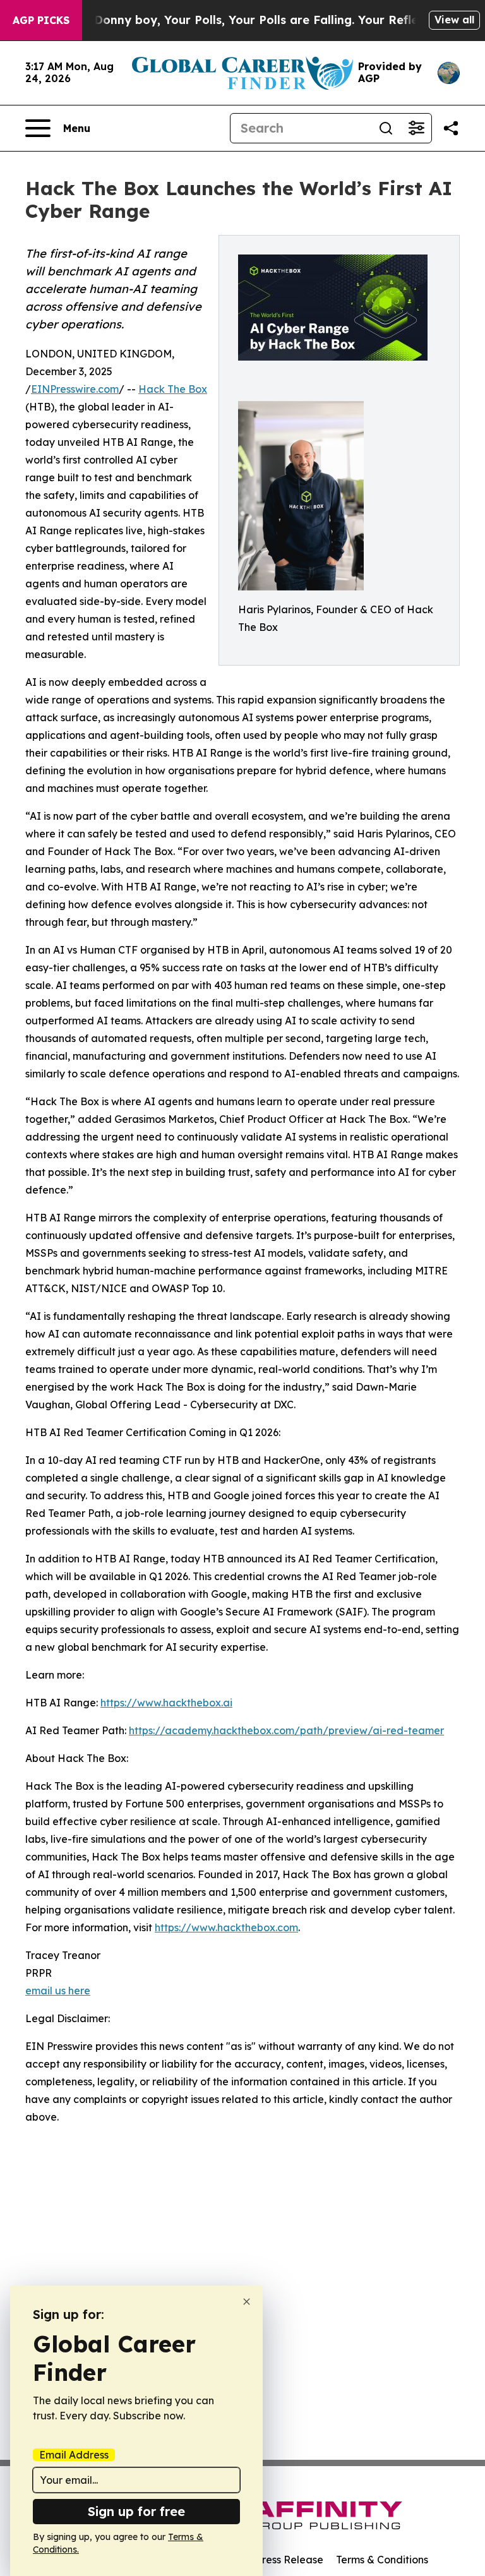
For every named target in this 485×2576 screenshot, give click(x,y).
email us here (58, 1991)
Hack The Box (173, 389)
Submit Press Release (271, 2560)
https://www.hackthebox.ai (166, 1703)
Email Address (74, 2455)
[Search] (386, 128)
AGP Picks (41, 20)
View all (454, 20)
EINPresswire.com (75, 389)
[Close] (247, 2302)
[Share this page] (451, 128)
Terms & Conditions (382, 2560)
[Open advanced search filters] (416, 128)
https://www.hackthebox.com (226, 1927)
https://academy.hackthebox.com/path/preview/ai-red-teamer (286, 1730)
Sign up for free (136, 2511)
